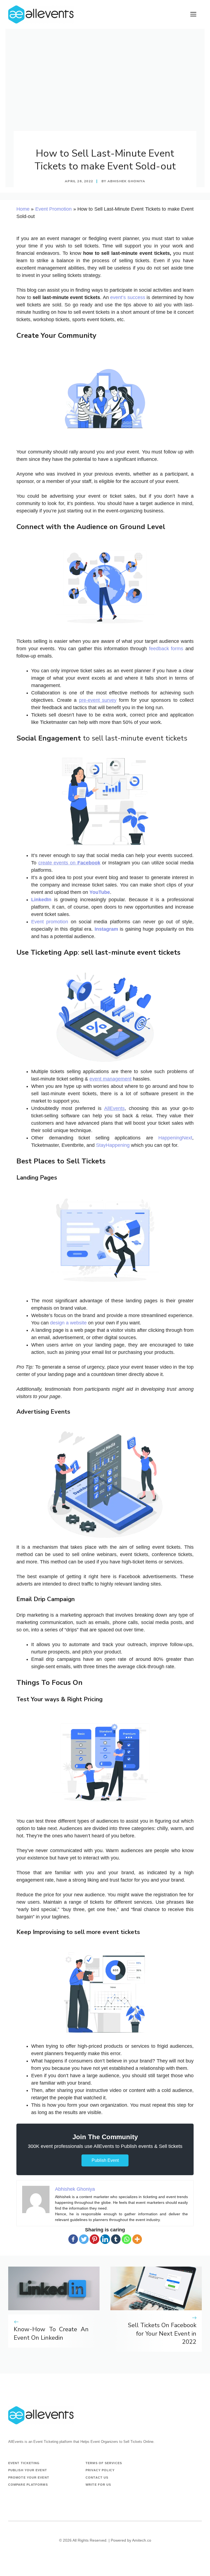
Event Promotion (53, 209)
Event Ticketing (24, 2463)
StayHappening (113, 1145)
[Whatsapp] (126, 2239)
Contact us (97, 2478)
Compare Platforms (28, 2485)
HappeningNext (175, 1138)
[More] (137, 2239)
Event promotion (50, 922)
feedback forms (166, 649)
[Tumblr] (116, 2239)
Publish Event (105, 2160)
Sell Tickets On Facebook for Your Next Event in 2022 (162, 2334)
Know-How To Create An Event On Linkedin (51, 2334)
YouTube (100, 892)
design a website (68, 1323)
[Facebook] (73, 2239)
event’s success (128, 297)
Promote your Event (29, 2478)
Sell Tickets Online (138, 2442)
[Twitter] (84, 2239)
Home (23, 209)
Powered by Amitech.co (131, 2540)
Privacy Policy (100, 2470)
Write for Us (98, 2485)
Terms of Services (104, 2463)
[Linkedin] (105, 2239)
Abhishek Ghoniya (126, 181)
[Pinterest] (94, 2239)
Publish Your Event (28, 2470)
